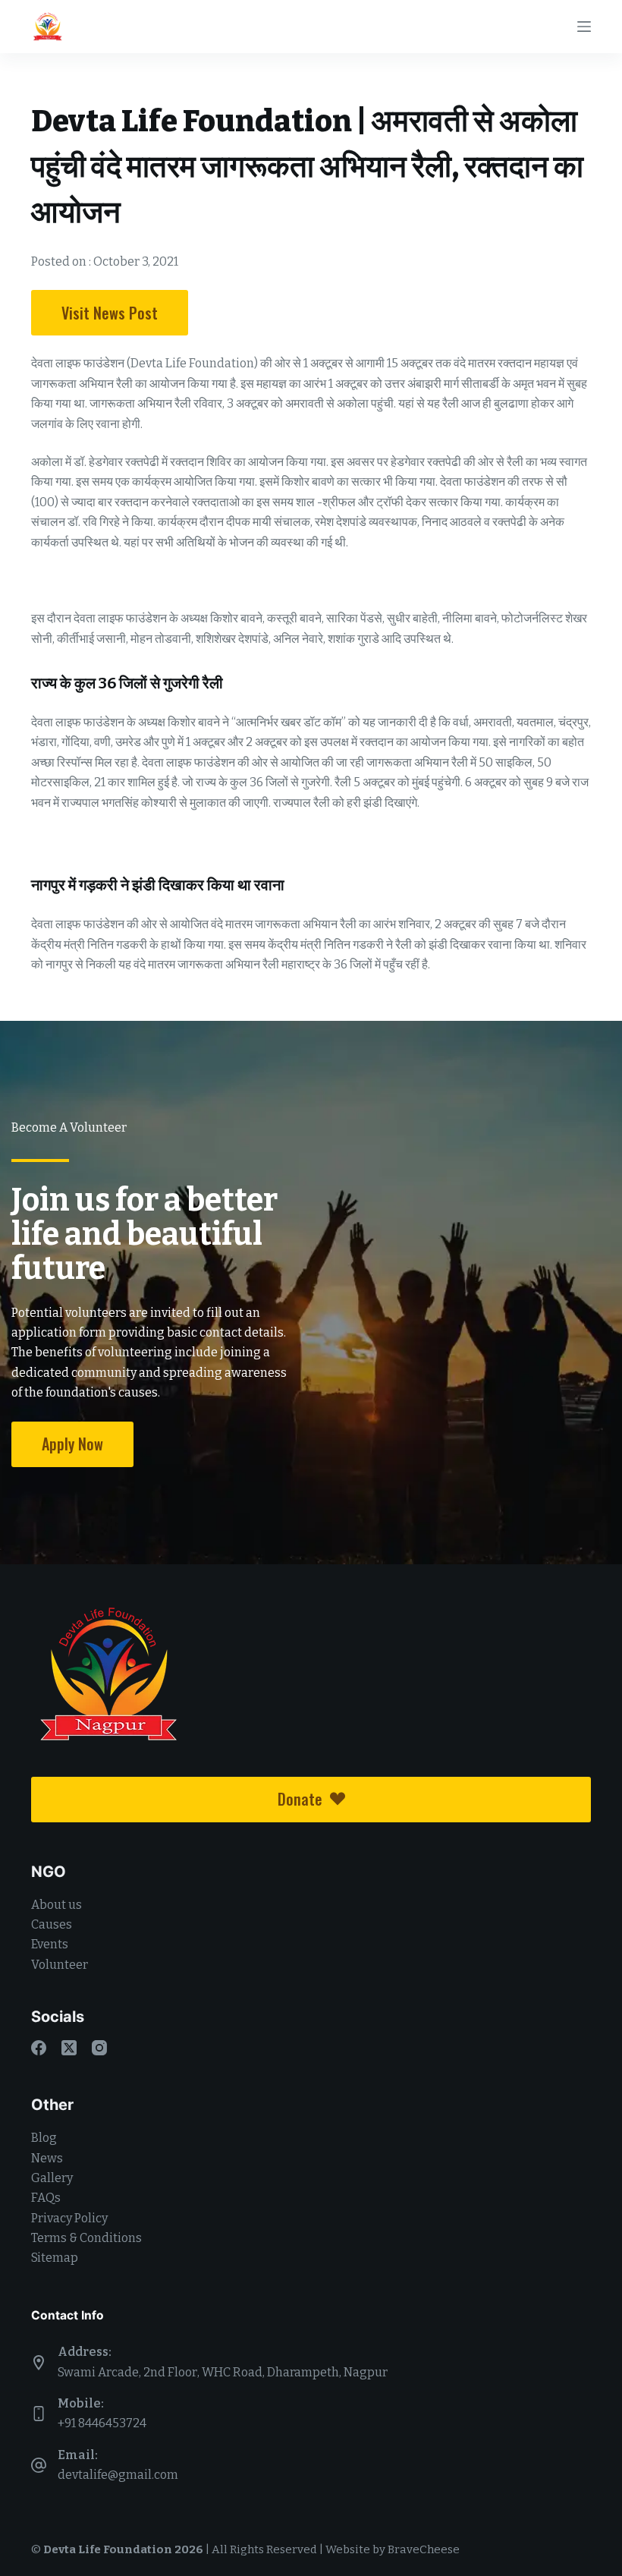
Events (50, 1944)
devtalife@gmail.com (118, 2475)
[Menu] (584, 27)
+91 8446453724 (102, 2423)
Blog (44, 2138)
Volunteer (60, 1965)
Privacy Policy (69, 2218)
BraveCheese (424, 2549)
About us (57, 1905)
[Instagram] (99, 2048)
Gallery (52, 2178)
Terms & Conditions (86, 2238)
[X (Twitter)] (69, 2048)
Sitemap (55, 2258)
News (47, 2158)
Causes (52, 1924)
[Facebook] (39, 2048)
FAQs (46, 2198)
